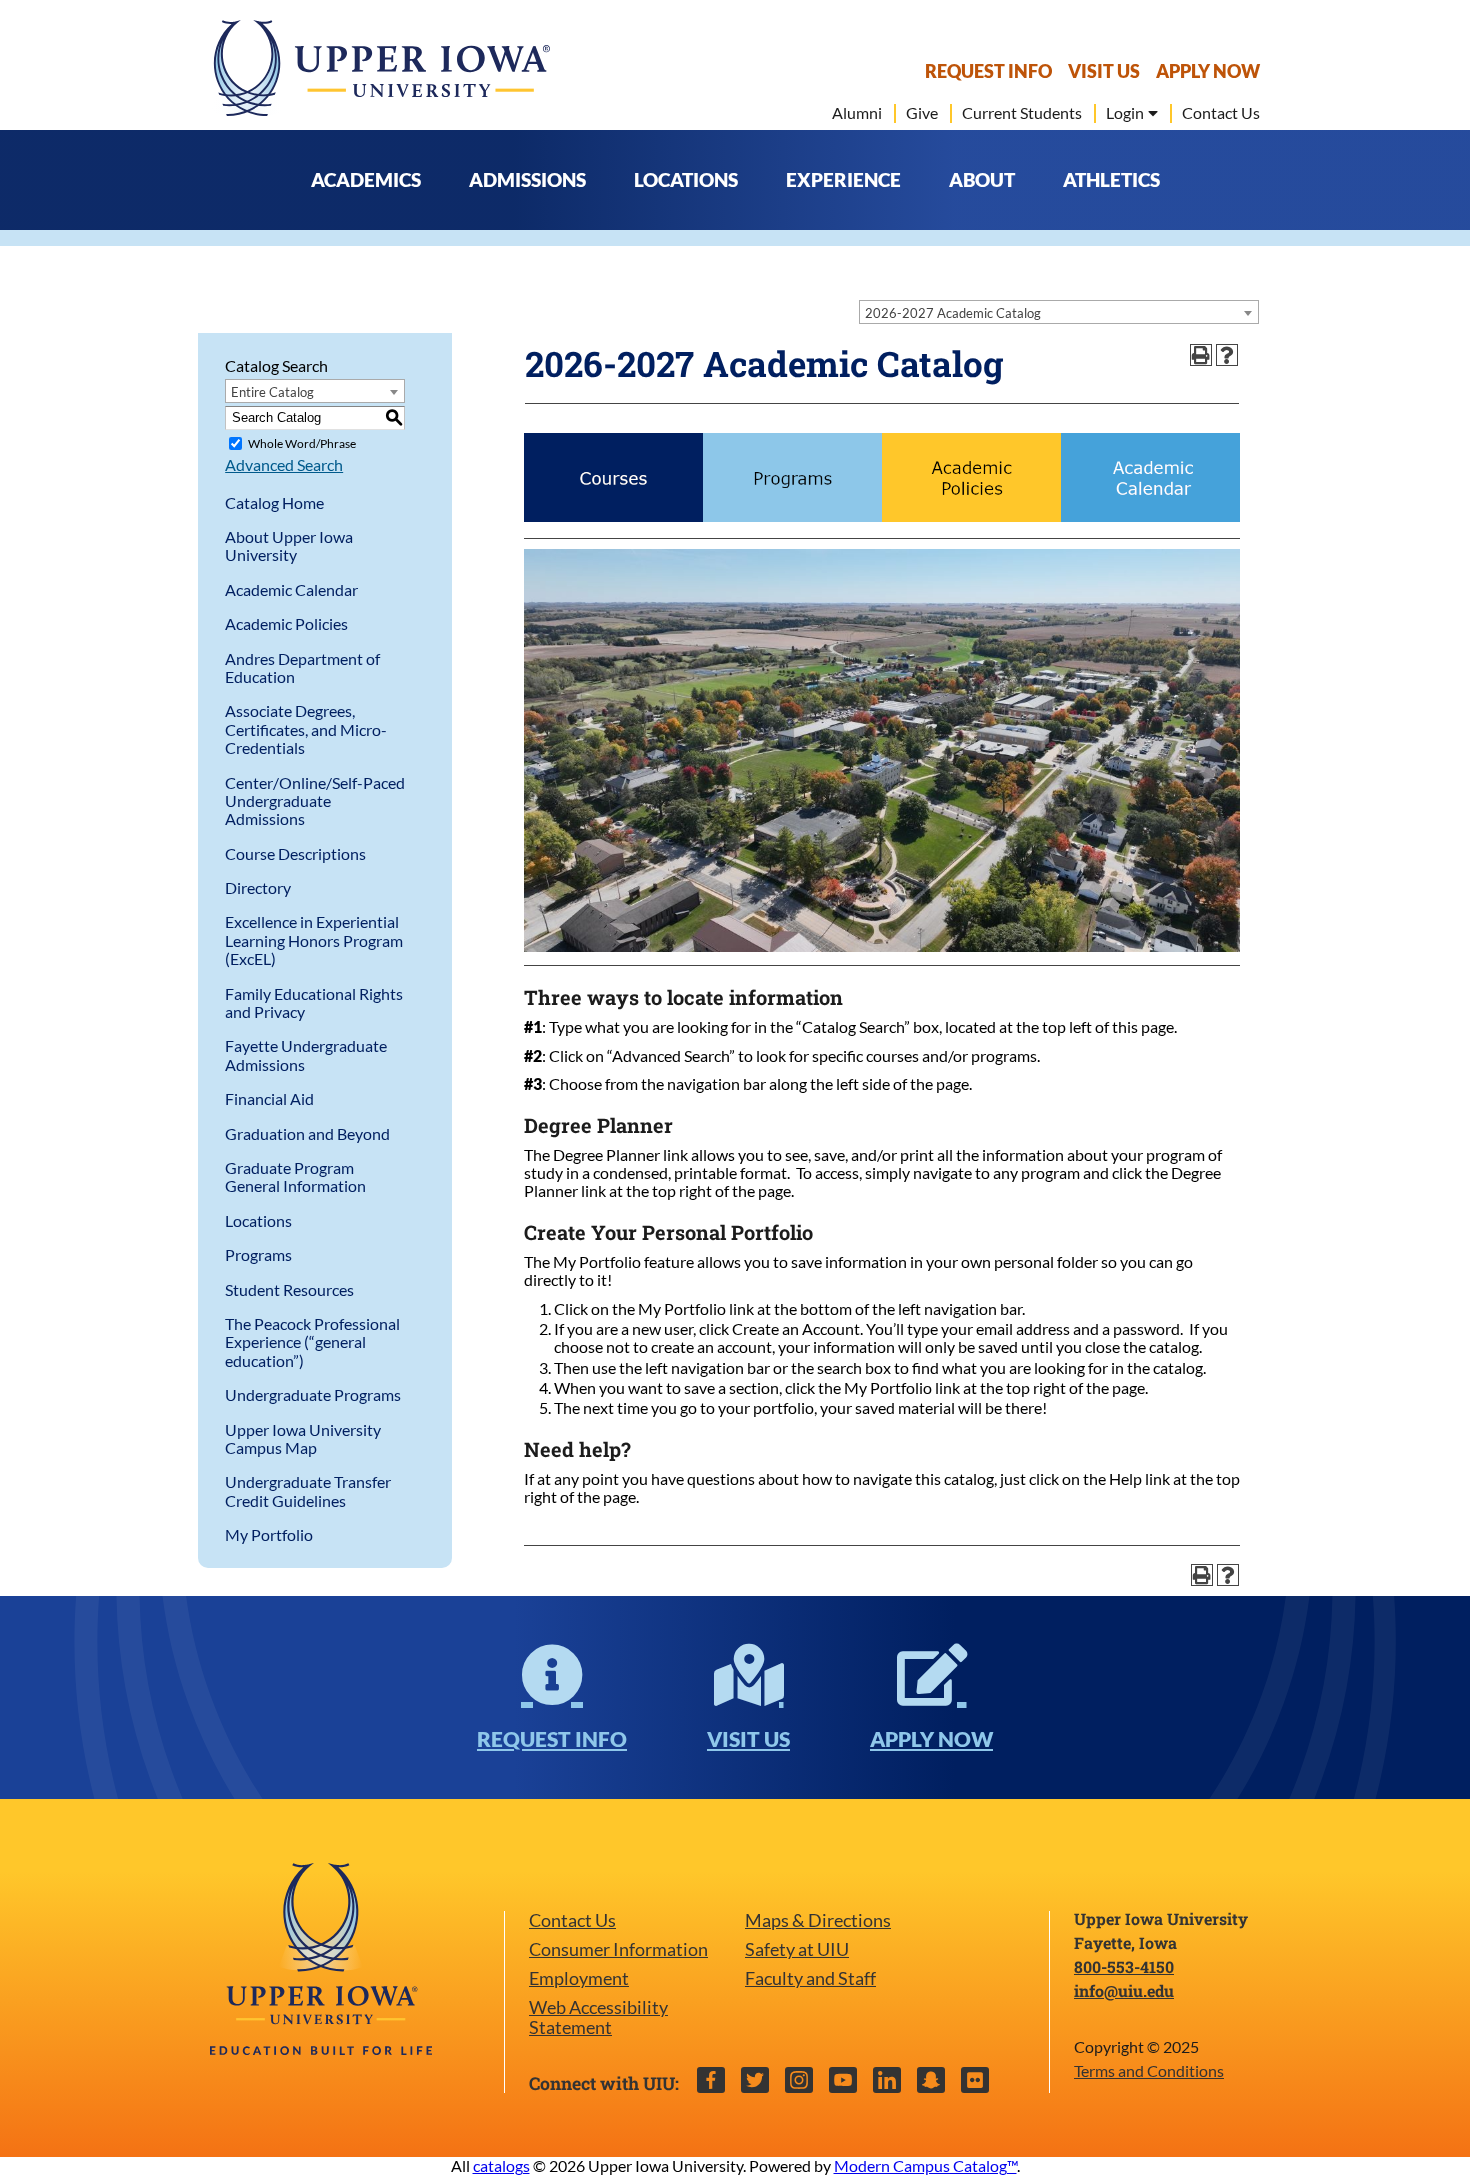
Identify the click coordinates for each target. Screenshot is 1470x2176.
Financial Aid (269, 1098)
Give (922, 113)
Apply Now (1208, 71)
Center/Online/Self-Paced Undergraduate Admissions (315, 801)
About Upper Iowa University (289, 545)
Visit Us (1104, 71)
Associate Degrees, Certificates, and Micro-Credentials (306, 729)
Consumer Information (618, 1949)
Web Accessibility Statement (598, 2017)
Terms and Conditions (1149, 2070)
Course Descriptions (295, 853)
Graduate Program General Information (295, 1176)
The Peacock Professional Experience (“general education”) (312, 1342)
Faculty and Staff (810, 1978)
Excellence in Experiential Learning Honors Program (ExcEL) (314, 940)
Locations (258, 1220)
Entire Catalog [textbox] (272, 392)
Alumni (857, 113)
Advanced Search (284, 464)
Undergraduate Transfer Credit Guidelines (308, 1490)
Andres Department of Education (302, 667)
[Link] (613, 515)
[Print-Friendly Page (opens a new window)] (1201, 355)
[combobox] (1059, 312)
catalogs (501, 2165)
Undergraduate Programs (313, 1394)
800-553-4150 (1124, 1966)
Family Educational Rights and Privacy (314, 1002)
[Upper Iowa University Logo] (380, 68)
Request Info (988, 71)
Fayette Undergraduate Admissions (306, 1054)
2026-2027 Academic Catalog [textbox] (953, 313)
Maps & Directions (818, 1920)
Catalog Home (274, 502)
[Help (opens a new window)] (1227, 355)
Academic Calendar (291, 589)
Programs (258, 1254)
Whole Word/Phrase (302, 443)
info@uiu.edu (1124, 1990)
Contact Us (1221, 113)
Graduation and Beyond (307, 1133)
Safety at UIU (797, 1949)
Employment (579, 1978)
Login (1125, 113)
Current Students (1022, 113)
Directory (258, 887)
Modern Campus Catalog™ (925, 2165)
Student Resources (289, 1289)
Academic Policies (286, 623)
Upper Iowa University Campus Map (303, 1438)
